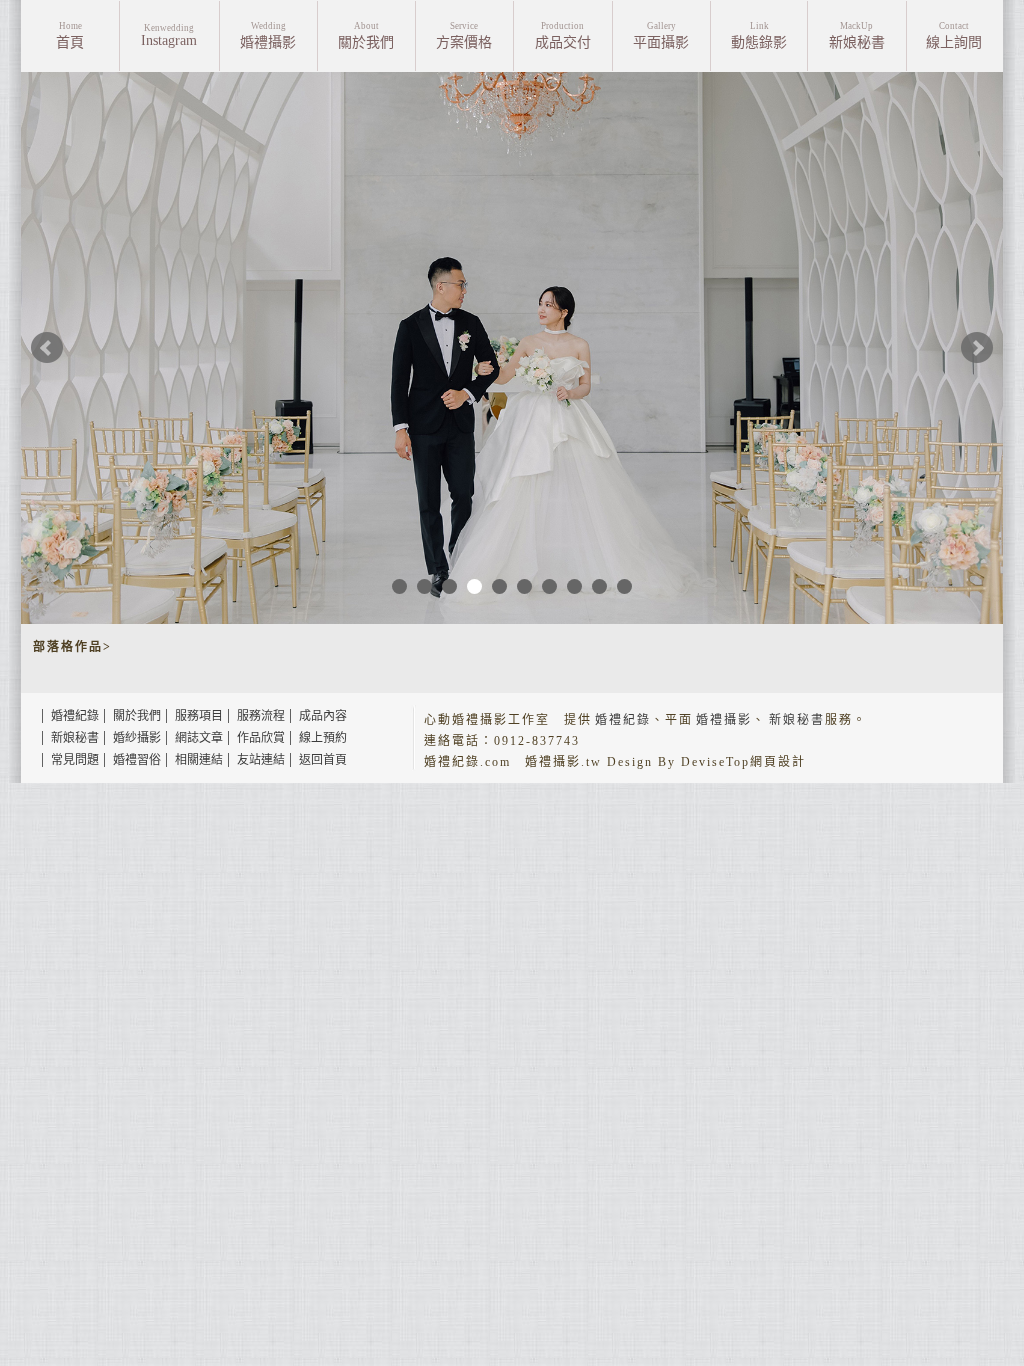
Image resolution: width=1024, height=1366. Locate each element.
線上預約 (323, 738)
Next (977, 348)
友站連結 (261, 760)
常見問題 (75, 760)
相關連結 (199, 760)
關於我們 (137, 716)
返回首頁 (323, 760)
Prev (47, 348)
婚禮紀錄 (75, 716)
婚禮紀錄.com (467, 762)
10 (624, 586)
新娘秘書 (75, 738)
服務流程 (261, 716)
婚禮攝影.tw (563, 762)
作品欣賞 (261, 738)
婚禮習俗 (137, 760)
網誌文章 (199, 738)
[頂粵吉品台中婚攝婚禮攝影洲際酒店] (512, 348)
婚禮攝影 (724, 720)
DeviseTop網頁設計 (743, 762)
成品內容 (323, 716)
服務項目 (199, 716)
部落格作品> (72, 647)
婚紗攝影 (137, 738)
